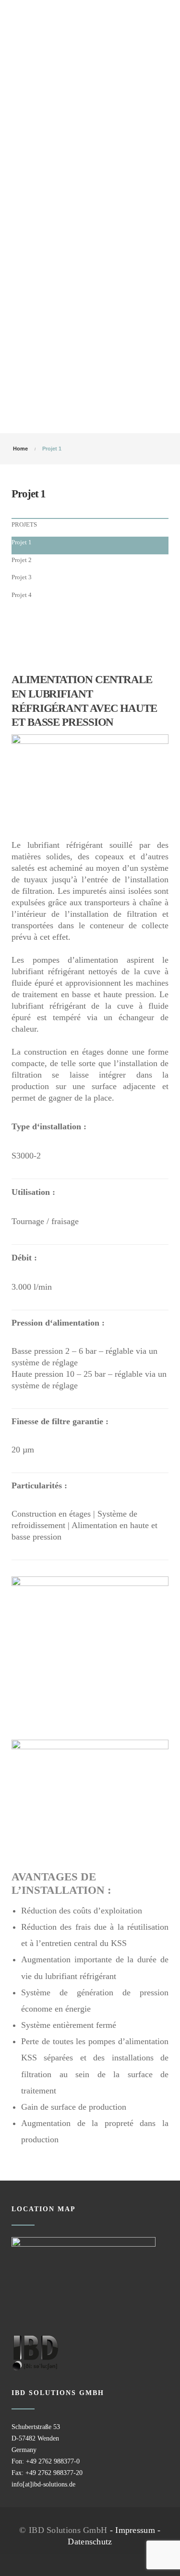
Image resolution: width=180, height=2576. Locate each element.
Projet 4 (22, 595)
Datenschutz (90, 2542)
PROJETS (24, 524)
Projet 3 (22, 577)
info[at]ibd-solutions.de (43, 2484)
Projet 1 (22, 542)
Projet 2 (22, 560)
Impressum (135, 2530)
